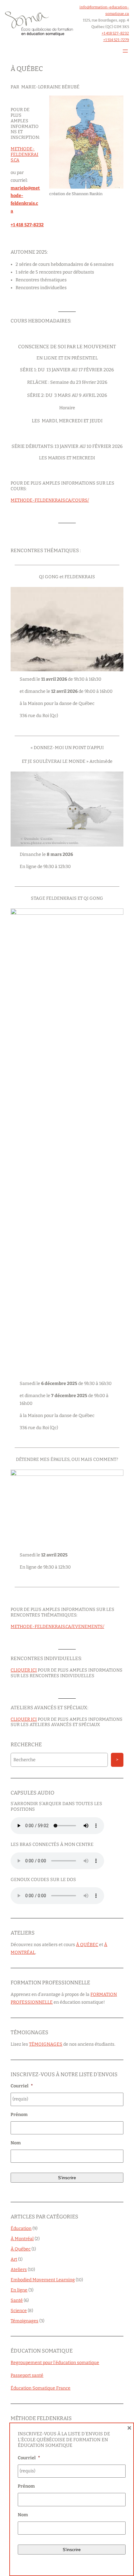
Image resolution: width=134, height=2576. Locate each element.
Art (14, 2259)
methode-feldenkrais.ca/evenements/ (57, 1627)
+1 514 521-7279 (116, 40)
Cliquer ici (24, 1670)
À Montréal (22, 2239)
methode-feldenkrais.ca (24, 155)
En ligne (19, 2290)
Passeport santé (27, 2375)
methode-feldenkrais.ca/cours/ (50, 500)
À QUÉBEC (87, 1945)
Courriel (22, 2086)
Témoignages (24, 2321)
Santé (17, 2300)
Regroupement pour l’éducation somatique (55, 2363)
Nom (16, 2143)
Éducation (21, 2229)
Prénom (19, 2115)
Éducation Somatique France (41, 2388)
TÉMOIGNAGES (46, 2044)
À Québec (21, 2249)
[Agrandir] (115, 104)
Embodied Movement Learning (43, 2280)
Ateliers (19, 2270)
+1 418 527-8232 (115, 33)
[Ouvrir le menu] (125, 51)
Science (19, 2311)
